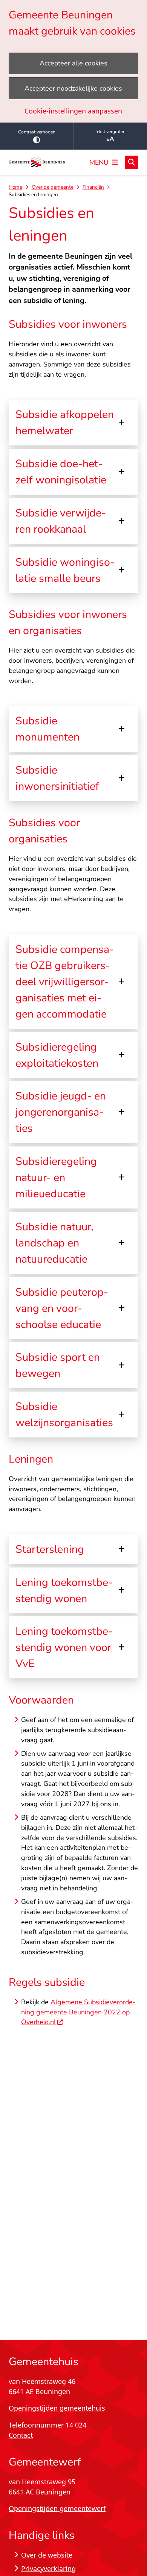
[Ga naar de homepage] (37, 163)
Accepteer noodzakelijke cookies (73, 88)
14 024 (76, 2425)
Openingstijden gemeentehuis (57, 2408)
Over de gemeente (53, 187)
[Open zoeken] (132, 162)
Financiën (93, 187)
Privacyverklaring (48, 2568)
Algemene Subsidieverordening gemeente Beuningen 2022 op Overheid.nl (78, 2012)
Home (15, 187)
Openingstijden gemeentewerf (57, 2508)
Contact (21, 2435)
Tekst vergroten (110, 132)
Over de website (47, 2555)
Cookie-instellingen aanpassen (73, 111)
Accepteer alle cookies (73, 63)
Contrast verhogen (37, 132)
